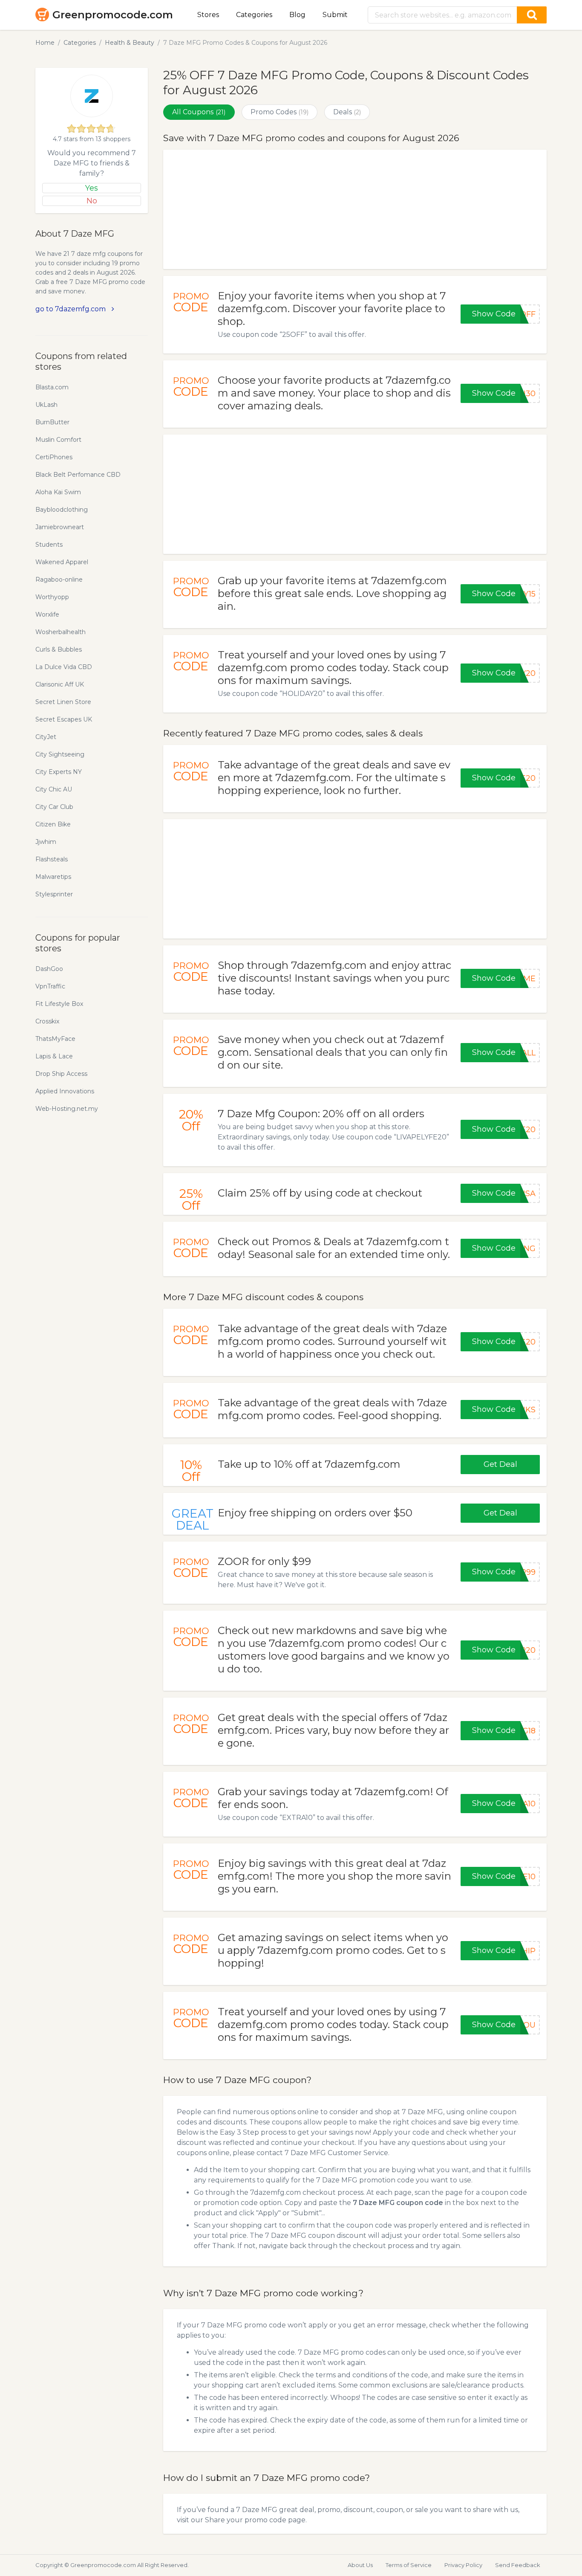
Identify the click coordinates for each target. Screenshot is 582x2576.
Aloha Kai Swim (58, 492)
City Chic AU (54, 789)
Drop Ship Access (61, 1074)
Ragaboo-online (59, 580)
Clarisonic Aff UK (60, 684)
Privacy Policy (463, 2565)
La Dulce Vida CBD (64, 667)
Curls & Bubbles (59, 649)
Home (45, 43)
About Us (360, 2565)
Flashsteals (52, 859)
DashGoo (49, 969)
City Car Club (54, 807)
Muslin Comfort (58, 440)
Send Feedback (518, 2565)
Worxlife (47, 614)
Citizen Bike (53, 824)
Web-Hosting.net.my (67, 1109)
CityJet (46, 737)
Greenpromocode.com (113, 15)
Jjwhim (46, 842)
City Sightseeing (60, 754)
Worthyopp (52, 597)
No (92, 201)
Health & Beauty (130, 43)
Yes (92, 188)
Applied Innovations (65, 1091)
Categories (254, 15)
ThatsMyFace (55, 1039)
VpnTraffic (50, 986)
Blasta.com (52, 387)
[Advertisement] (355, 209)
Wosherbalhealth (61, 632)
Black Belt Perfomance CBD (78, 475)
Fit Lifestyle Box (59, 1004)
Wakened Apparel (62, 562)
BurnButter (52, 422)
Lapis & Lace (54, 1056)
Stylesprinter (54, 894)
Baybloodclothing (62, 510)
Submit (335, 15)
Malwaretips (53, 877)
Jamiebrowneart (60, 527)
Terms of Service (409, 2565)
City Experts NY (59, 772)
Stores (208, 15)
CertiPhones (54, 457)
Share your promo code (246, 2520)
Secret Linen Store (63, 702)
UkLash (46, 405)
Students (49, 545)
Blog (297, 15)
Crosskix (47, 1021)
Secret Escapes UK (64, 719)
